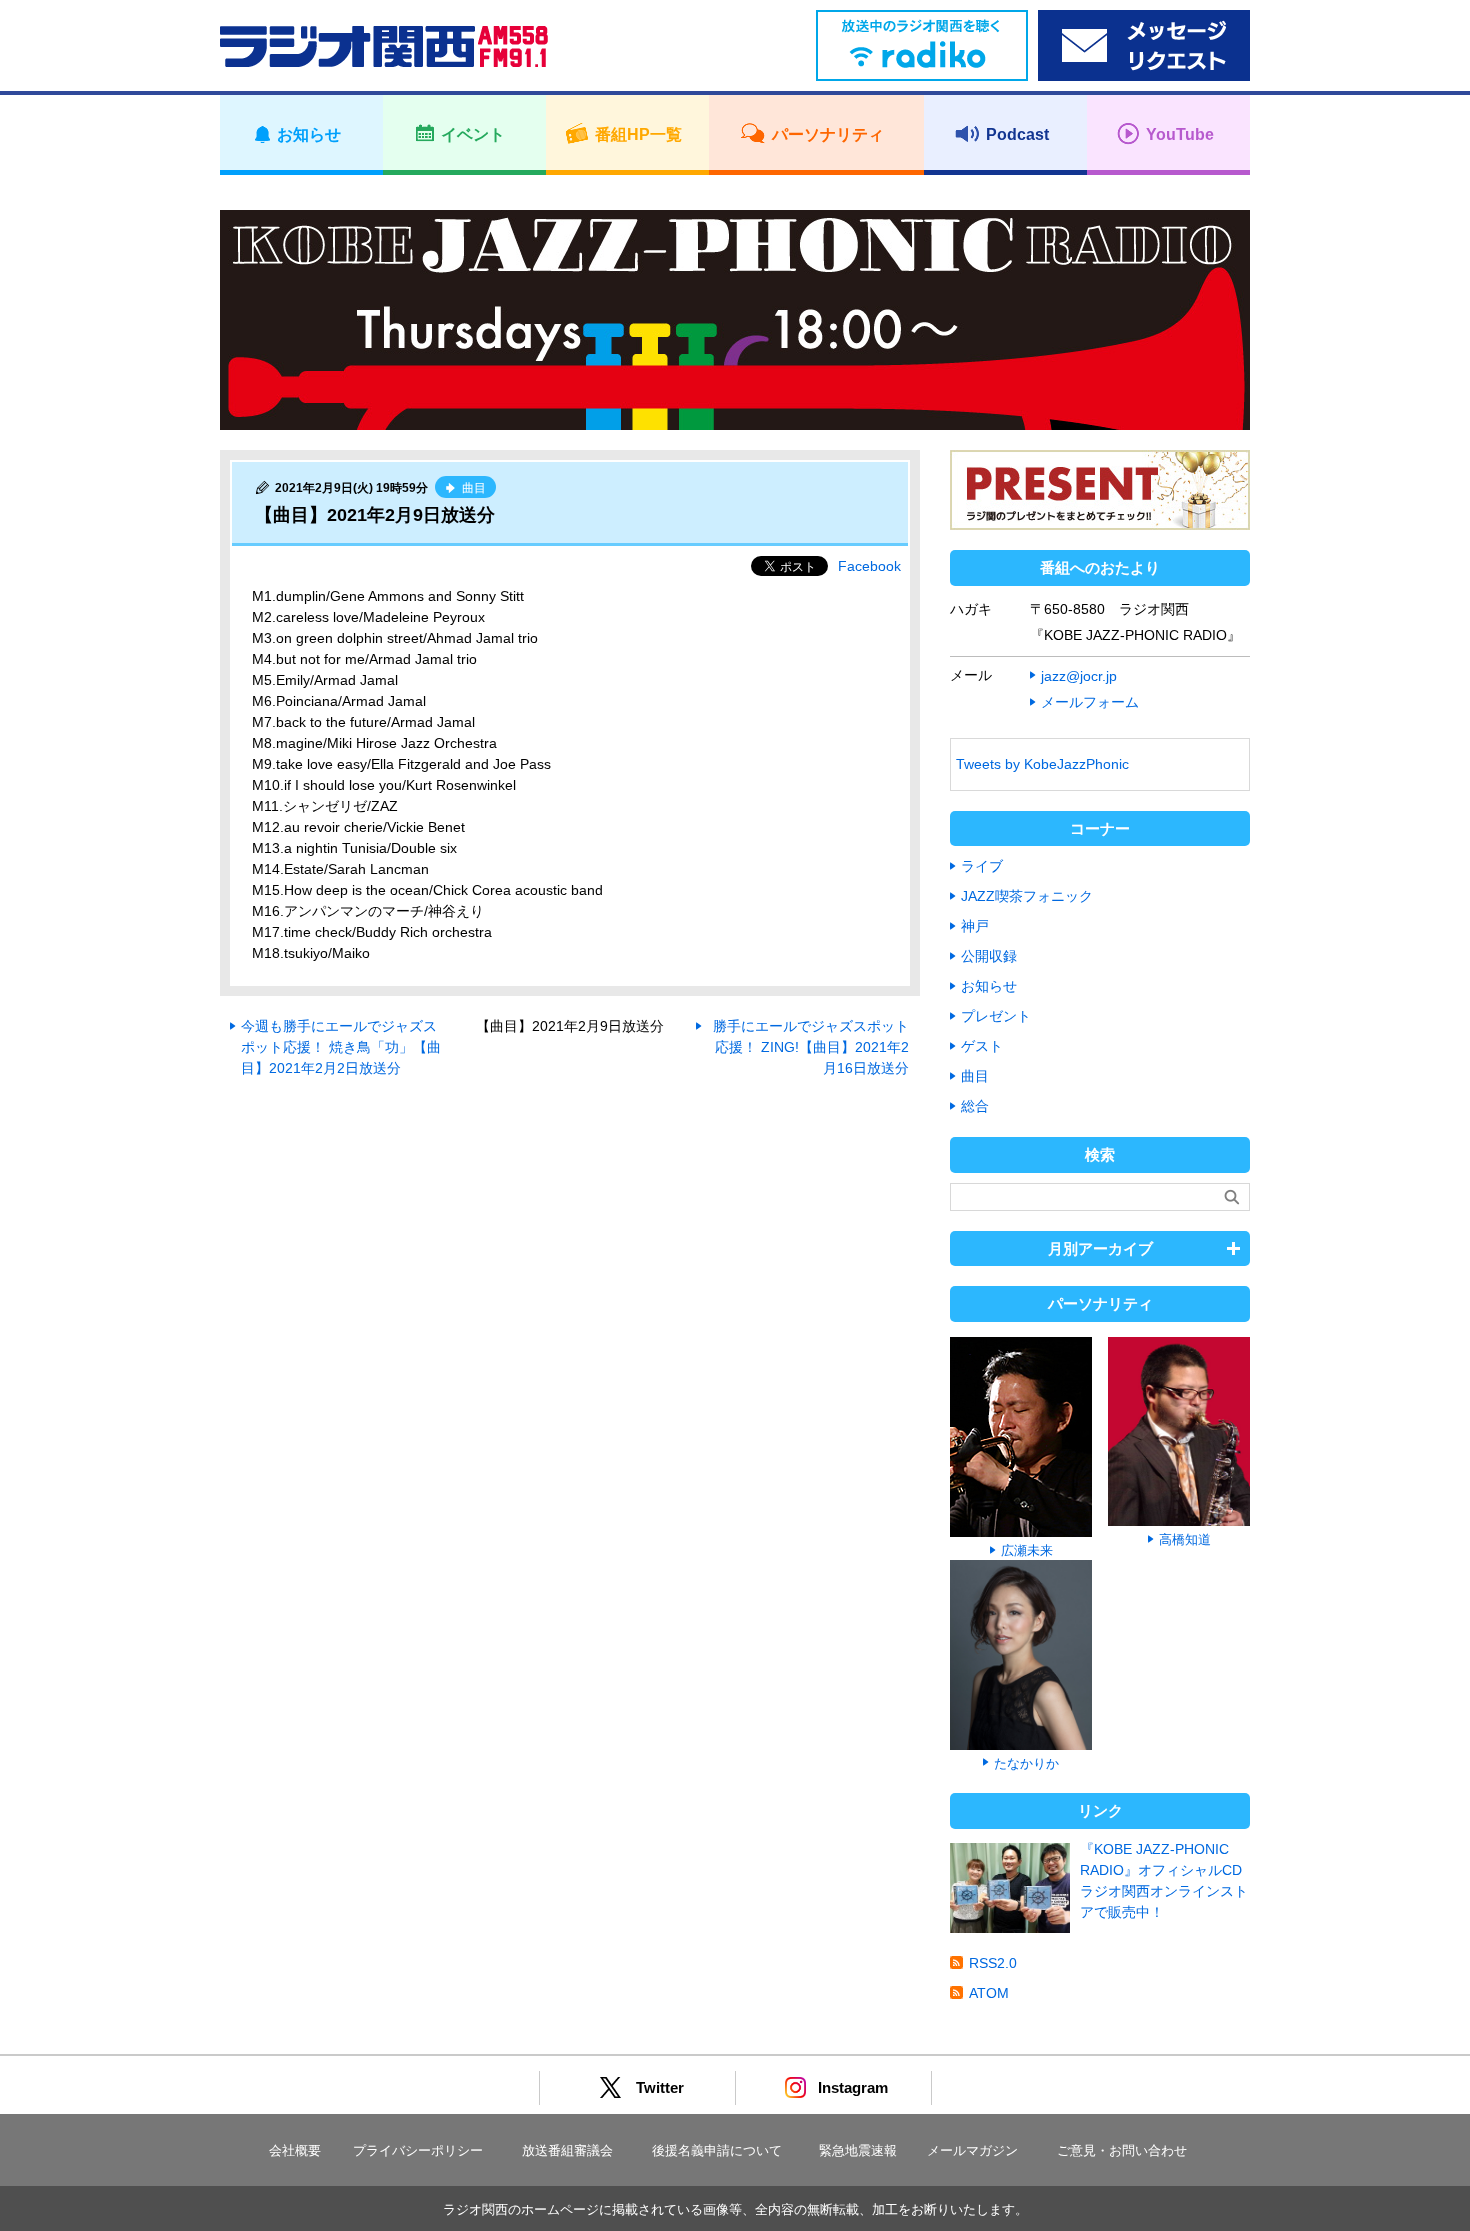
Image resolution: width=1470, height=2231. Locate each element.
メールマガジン (972, 2150)
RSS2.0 (993, 1963)
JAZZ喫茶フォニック (1027, 896)
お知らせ (989, 986)
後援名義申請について (717, 2150)
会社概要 (295, 2150)
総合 (975, 1106)
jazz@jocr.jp (1079, 676)
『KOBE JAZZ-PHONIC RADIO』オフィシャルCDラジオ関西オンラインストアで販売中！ (1164, 1880)
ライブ (982, 866)
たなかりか (1026, 1763)
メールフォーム (1090, 702)
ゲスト (982, 1046)
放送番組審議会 (567, 2150)
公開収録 (989, 956)
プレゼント (996, 1016)
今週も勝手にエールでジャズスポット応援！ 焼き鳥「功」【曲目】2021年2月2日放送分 (341, 1047)
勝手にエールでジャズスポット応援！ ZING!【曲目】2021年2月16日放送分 (811, 1047)
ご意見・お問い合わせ (1122, 2150)
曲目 (975, 1076)
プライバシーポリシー (418, 2150)
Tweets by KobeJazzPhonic (1042, 764)
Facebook (869, 566)
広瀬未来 (1027, 1550)
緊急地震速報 (858, 2150)
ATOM (989, 1993)
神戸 (975, 926)
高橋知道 (1185, 1539)
